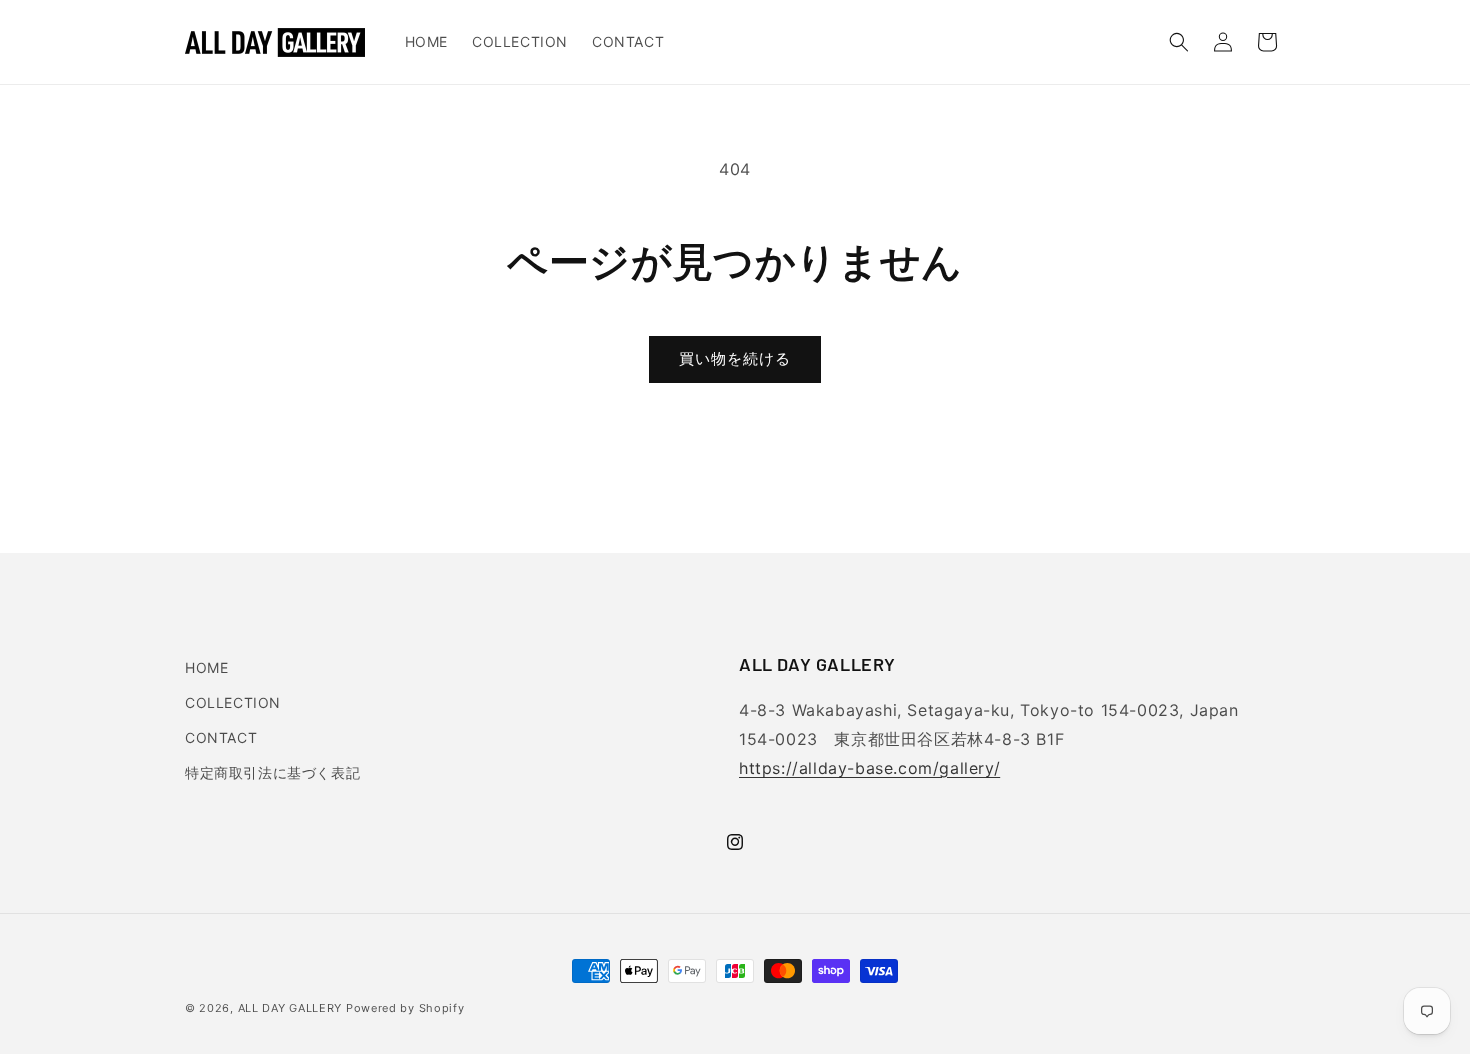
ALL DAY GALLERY (290, 1008)
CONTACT (221, 737)
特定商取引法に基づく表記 (272, 772)
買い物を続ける (735, 358)
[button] (1179, 42)
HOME (206, 667)
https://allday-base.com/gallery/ (869, 768)
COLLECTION (233, 702)
